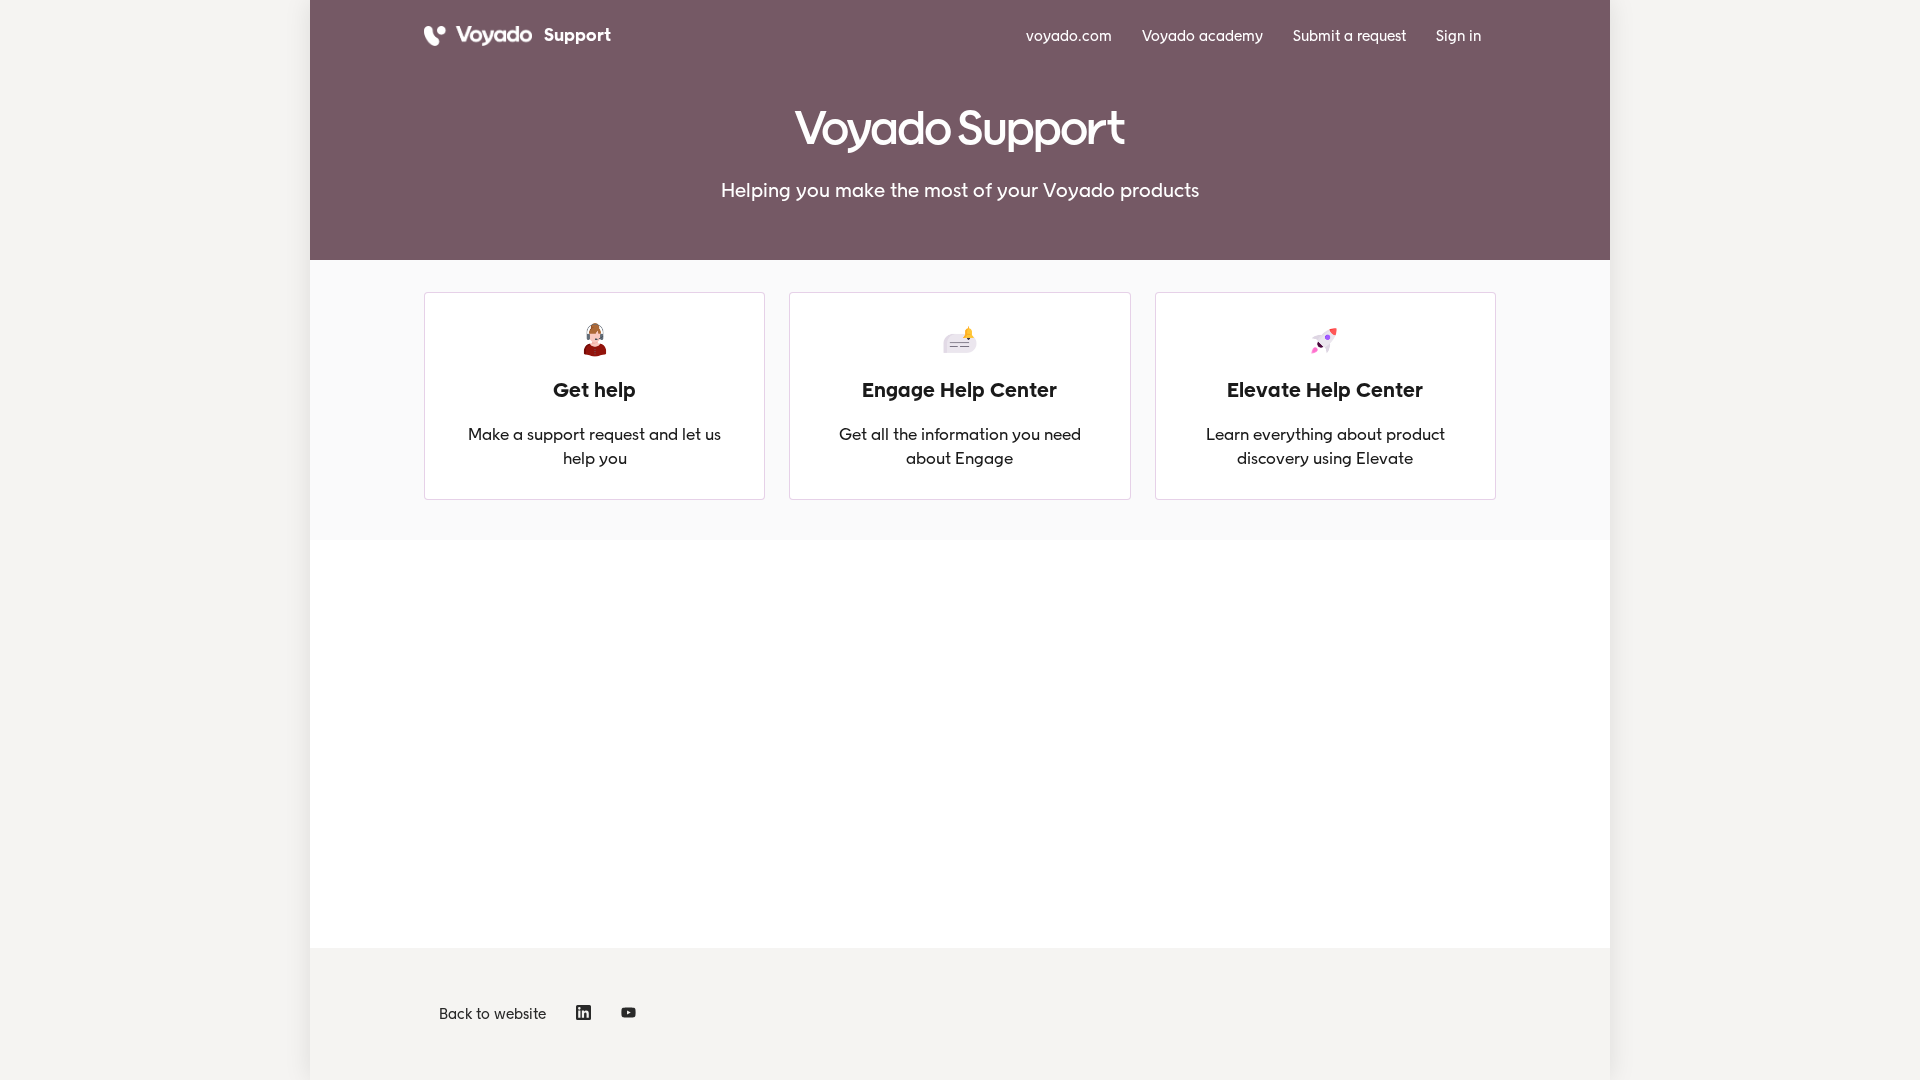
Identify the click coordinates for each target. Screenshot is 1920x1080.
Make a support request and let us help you (594, 446)
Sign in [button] (1458, 36)
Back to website (492, 1014)
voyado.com (1069, 36)
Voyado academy (1202, 36)
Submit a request (1349, 36)
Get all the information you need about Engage (960, 446)
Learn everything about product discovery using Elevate (1325, 446)
